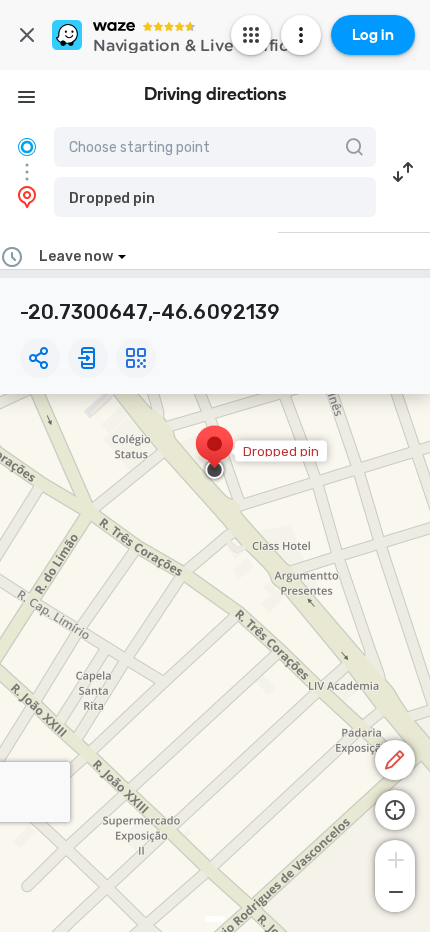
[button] (215, 197)
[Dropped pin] (214, 454)
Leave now (76, 256)
